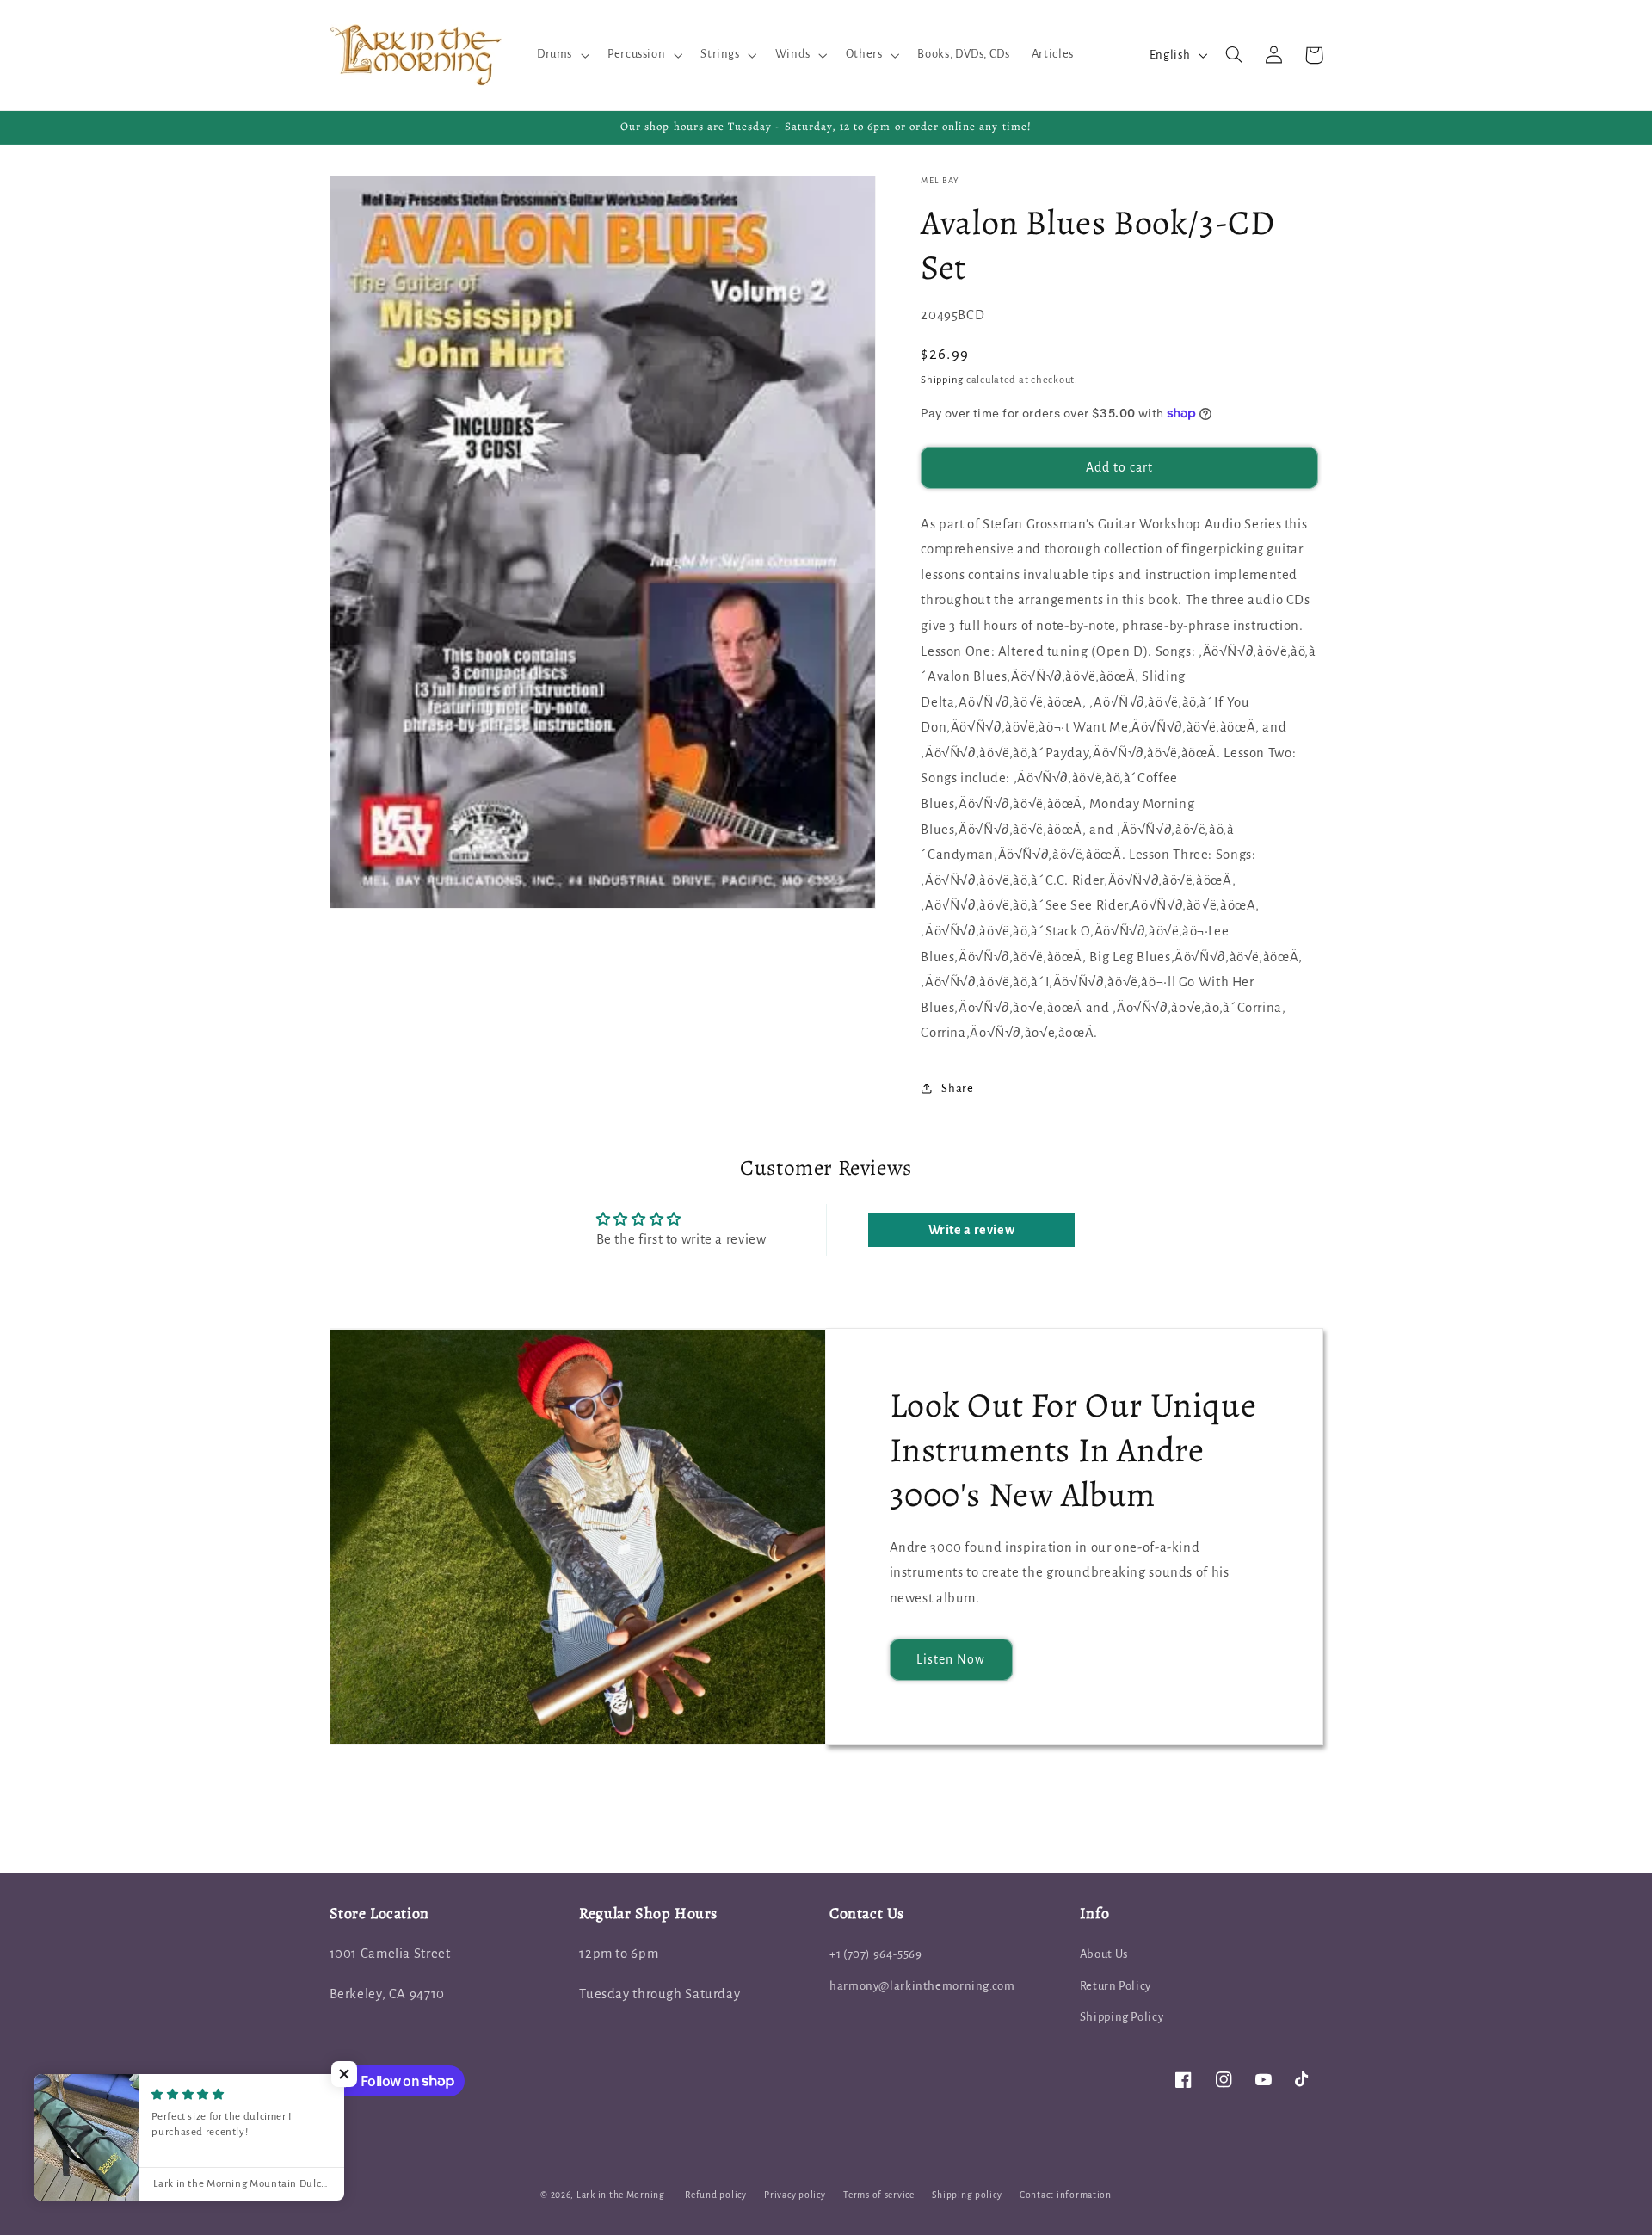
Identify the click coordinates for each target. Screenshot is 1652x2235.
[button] (561, 55)
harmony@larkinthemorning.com (922, 1986)
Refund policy (716, 2195)
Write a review (972, 1230)
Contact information (1066, 2195)
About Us (1104, 1954)
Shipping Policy (1122, 2017)
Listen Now (951, 1659)
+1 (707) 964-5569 (876, 1954)
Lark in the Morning (621, 2195)
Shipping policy (967, 2195)
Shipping (942, 379)
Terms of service (879, 2195)
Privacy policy (795, 2195)
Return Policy (1116, 1986)
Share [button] (957, 1088)
